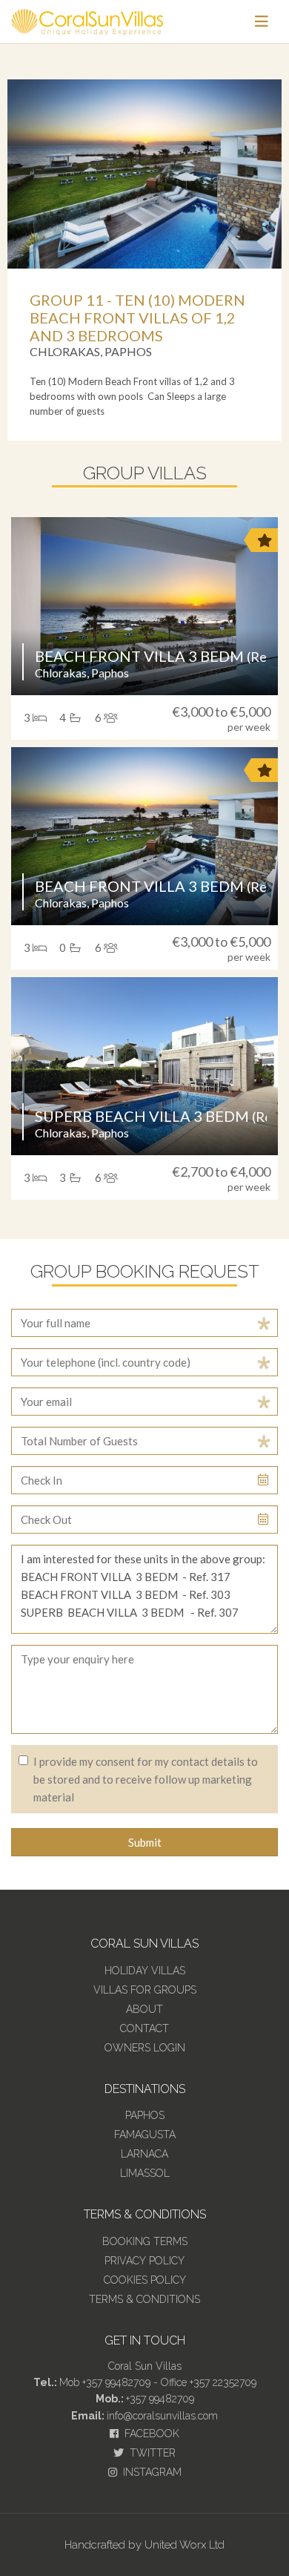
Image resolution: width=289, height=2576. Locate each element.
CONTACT (144, 2028)
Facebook (149, 2434)
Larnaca (144, 2154)
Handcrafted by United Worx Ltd (144, 2545)
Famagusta (145, 2135)
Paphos (145, 2115)
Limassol (145, 2173)
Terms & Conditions (144, 2299)
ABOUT (144, 2009)
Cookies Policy (145, 2280)
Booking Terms (145, 2241)
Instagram (149, 2472)
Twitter (150, 2453)
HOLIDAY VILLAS (145, 1971)
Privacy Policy (144, 2261)
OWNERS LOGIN (145, 2048)
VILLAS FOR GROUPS (145, 1990)
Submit (145, 1842)
